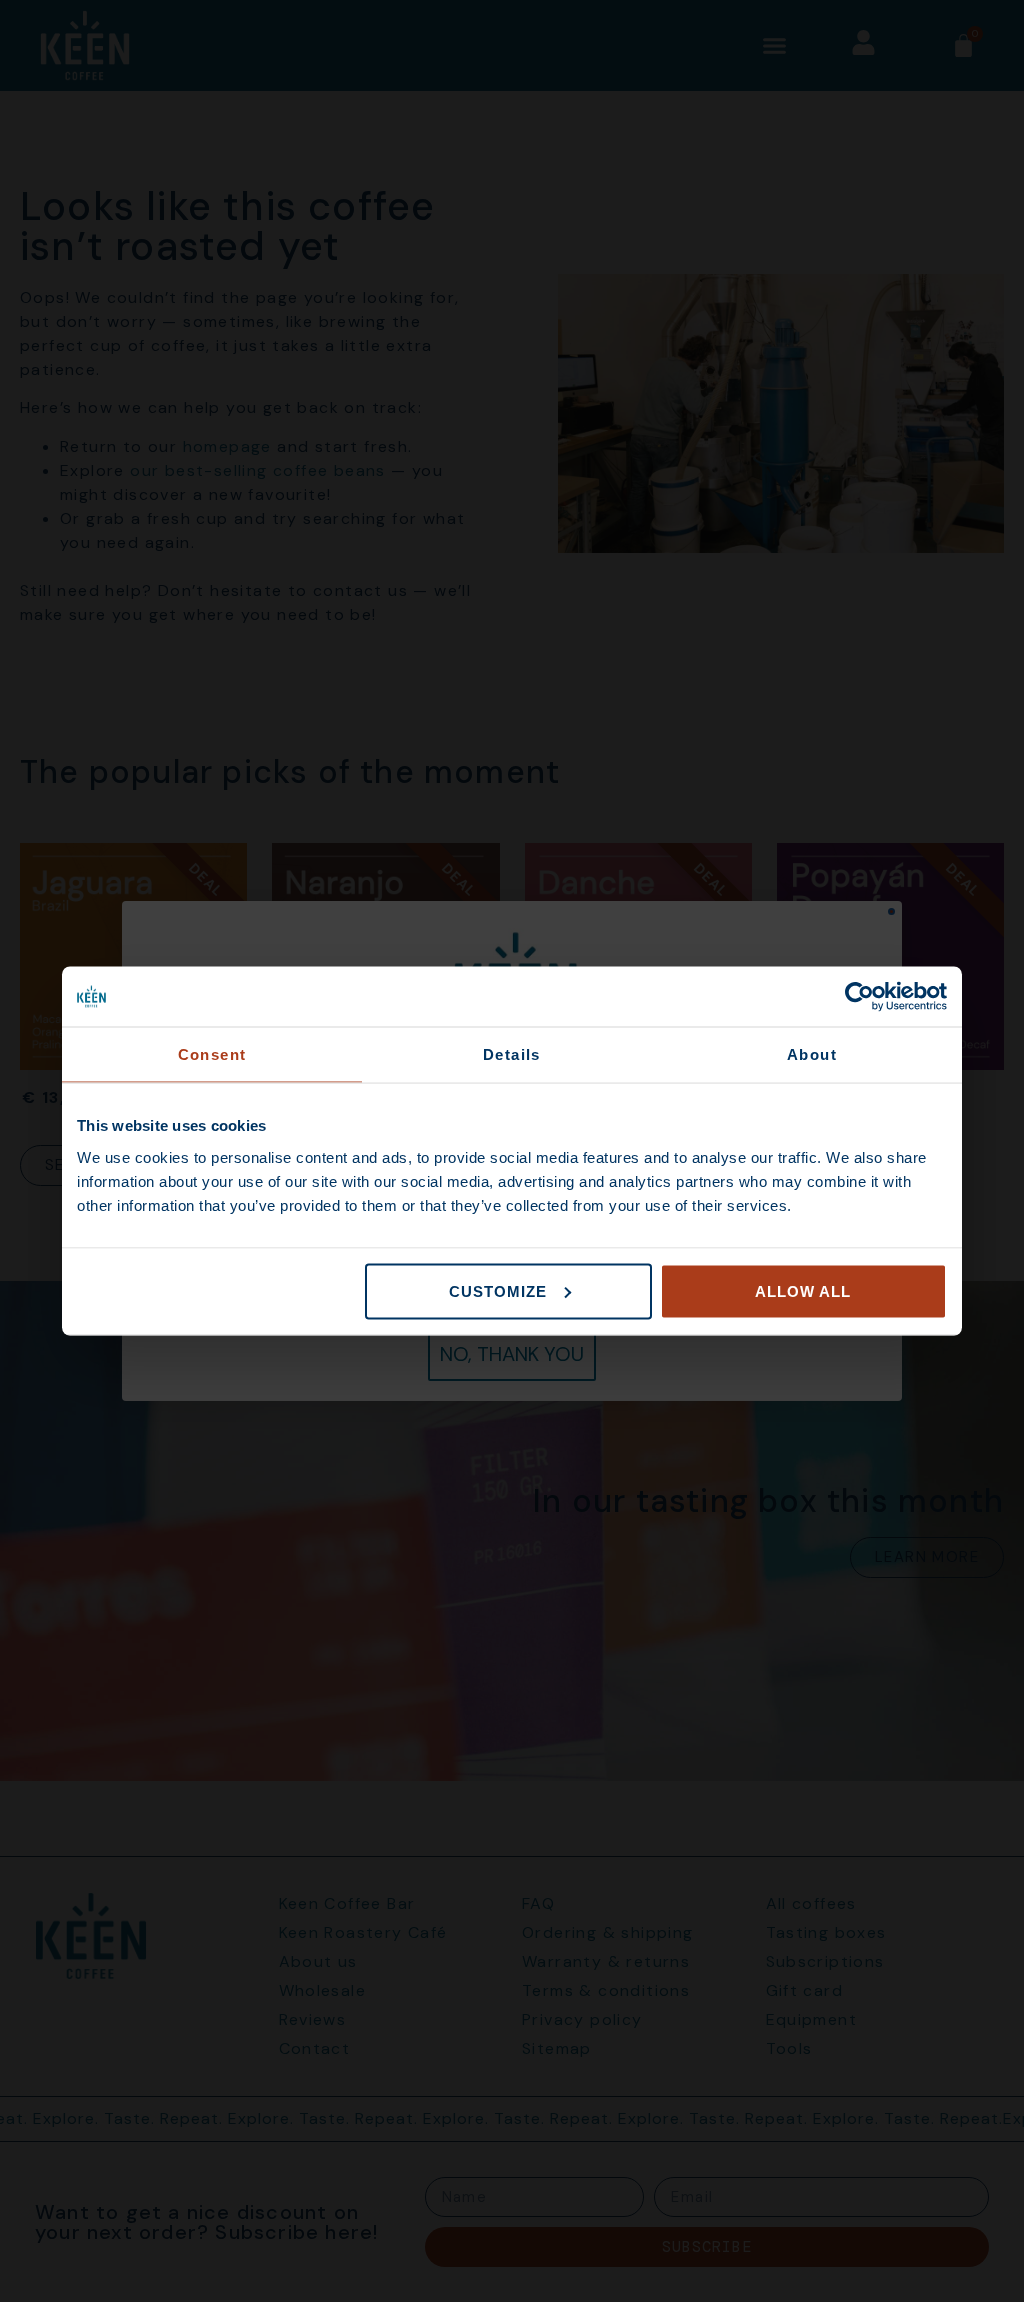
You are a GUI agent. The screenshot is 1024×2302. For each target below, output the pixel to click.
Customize (498, 1290)
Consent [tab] (212, 1054)
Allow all (803, 1290)
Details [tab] (512, 1054)
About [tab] (812, 1054)
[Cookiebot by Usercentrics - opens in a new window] (859, 997)
